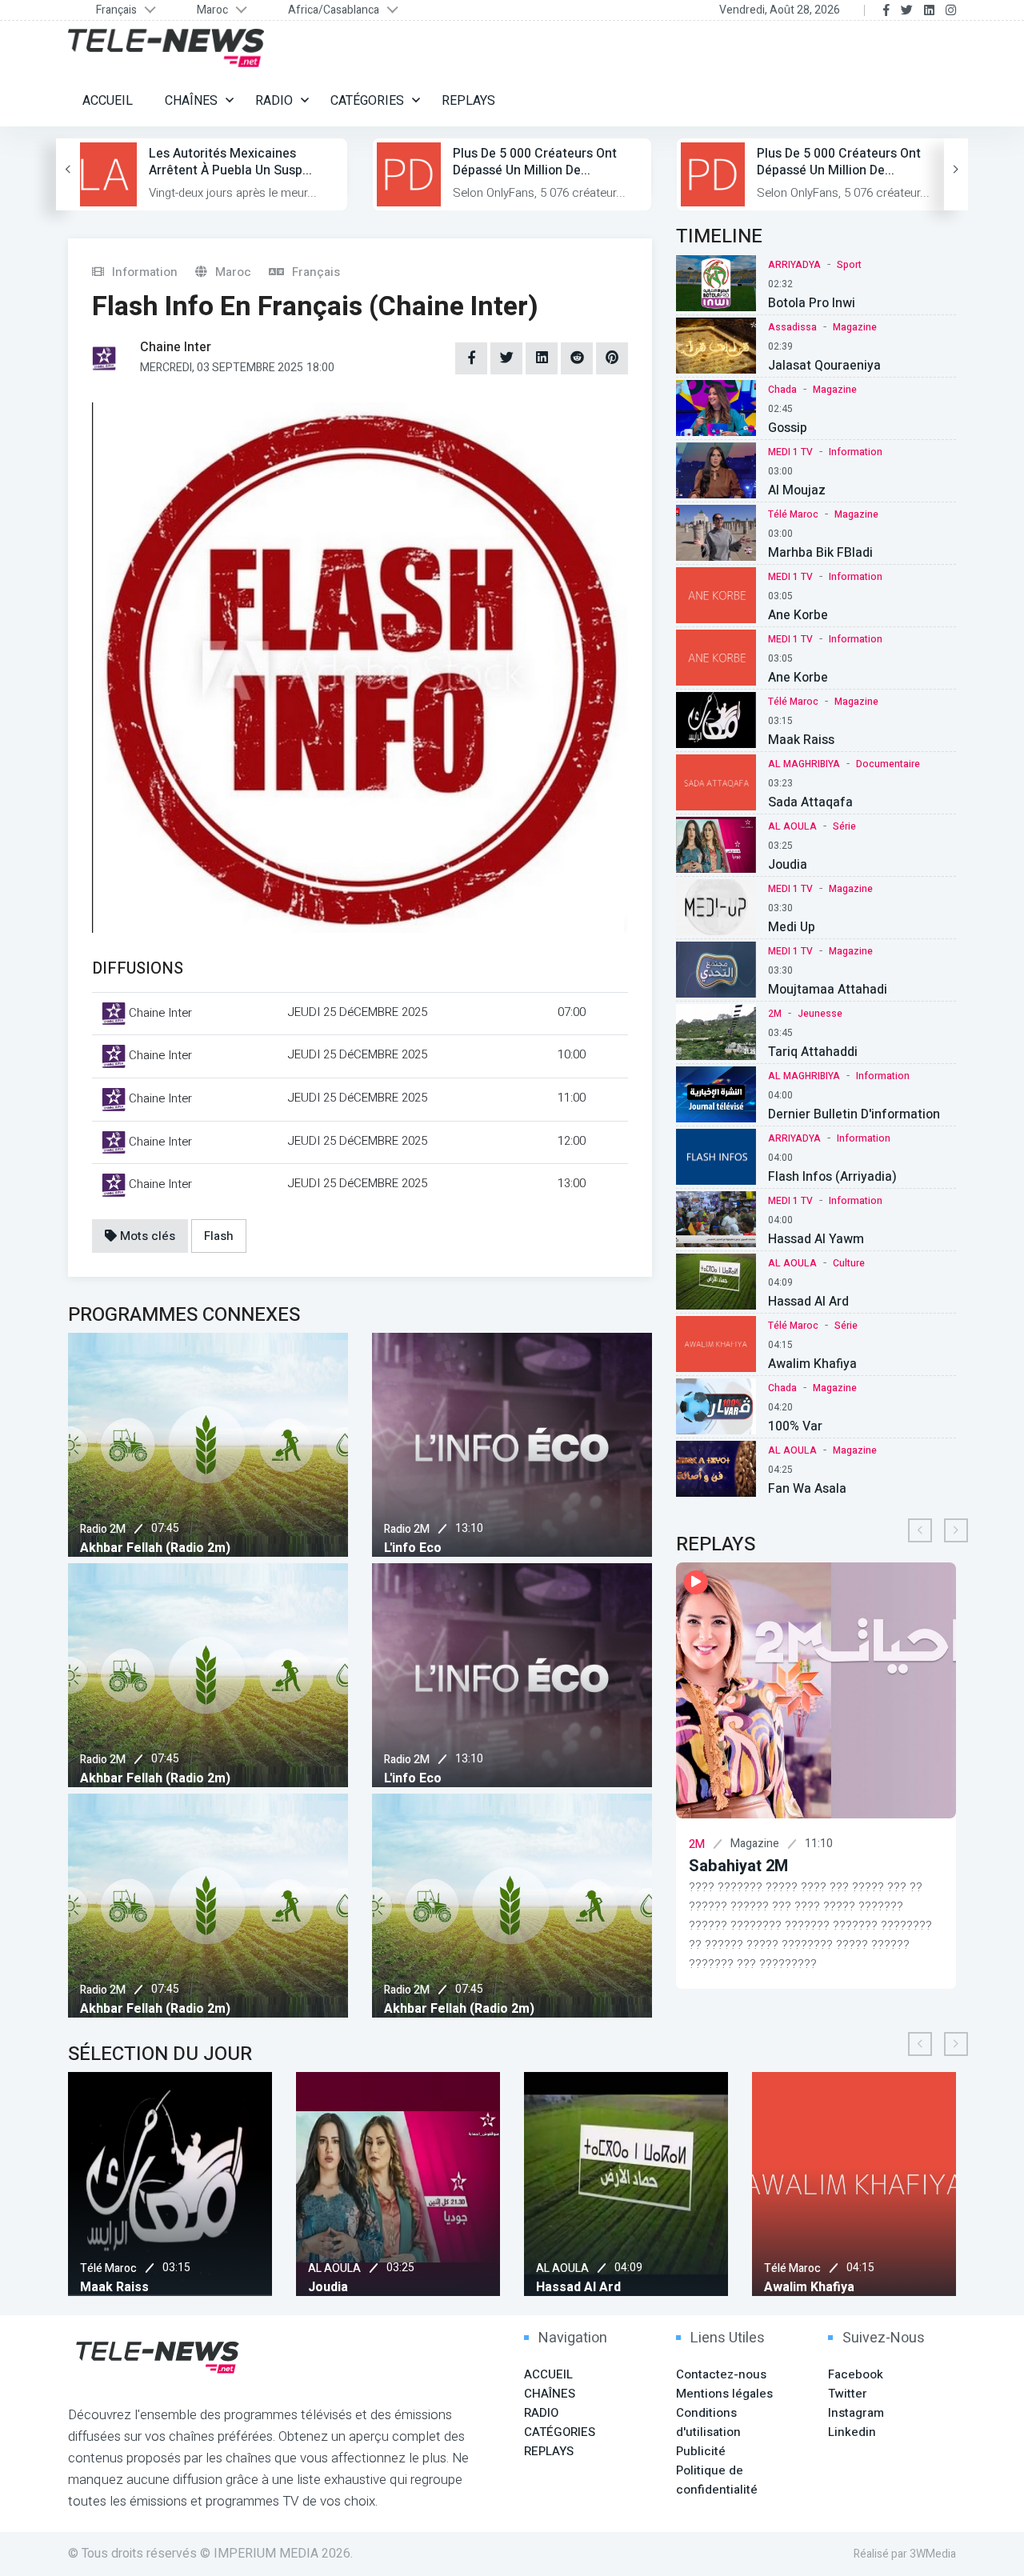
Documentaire (888, 764)
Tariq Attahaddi (813, 1052)
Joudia (788, 865)
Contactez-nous (721, 2374)
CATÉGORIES (367, 101)
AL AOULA (792, 826)
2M (775, 1014)
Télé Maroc (793, 514)
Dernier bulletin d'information (854, 1114)
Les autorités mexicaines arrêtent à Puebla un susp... (230, 162)
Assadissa (792, 327)
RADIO (274, 101)
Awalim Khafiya (812, 1364)
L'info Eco (413, 1548)
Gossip (788, 428)
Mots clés (146, 1236)
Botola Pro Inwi (812, 303)
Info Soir (752, 1866)
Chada (782, 390)
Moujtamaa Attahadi (828, 990)
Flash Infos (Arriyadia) (832, 1177)
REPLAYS (468, 101)
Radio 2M (103, 1529)
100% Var (795, 1426)
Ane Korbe (798, 615)
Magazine (855, 327)
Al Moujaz (797, 490)
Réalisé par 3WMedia (905, 2554)
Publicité (701, 2451)
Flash (219, 1236)
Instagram (856, 2413)
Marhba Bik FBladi (820, 553)
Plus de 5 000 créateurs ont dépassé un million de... (535, 162)
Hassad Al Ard (808, 1302)
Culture (849, 1263)
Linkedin (852, 2432)
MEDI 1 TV (790, 452)
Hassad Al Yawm (816, 1239)
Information (856, 452)
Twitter (848, 2394)
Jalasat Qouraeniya (824, 366)
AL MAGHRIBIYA (804, 764)
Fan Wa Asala (807, 1489)
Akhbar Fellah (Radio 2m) (155, 1548)
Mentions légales (724, 2394)
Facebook (856, 2374)
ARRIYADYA (794, 265)
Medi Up (792, 927)
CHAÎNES (191, 101)
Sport (849, 265)
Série (844, 826)
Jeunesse (820, 1014)
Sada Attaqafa (810, 802)
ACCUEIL (108, 101)
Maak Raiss (801, 740)
